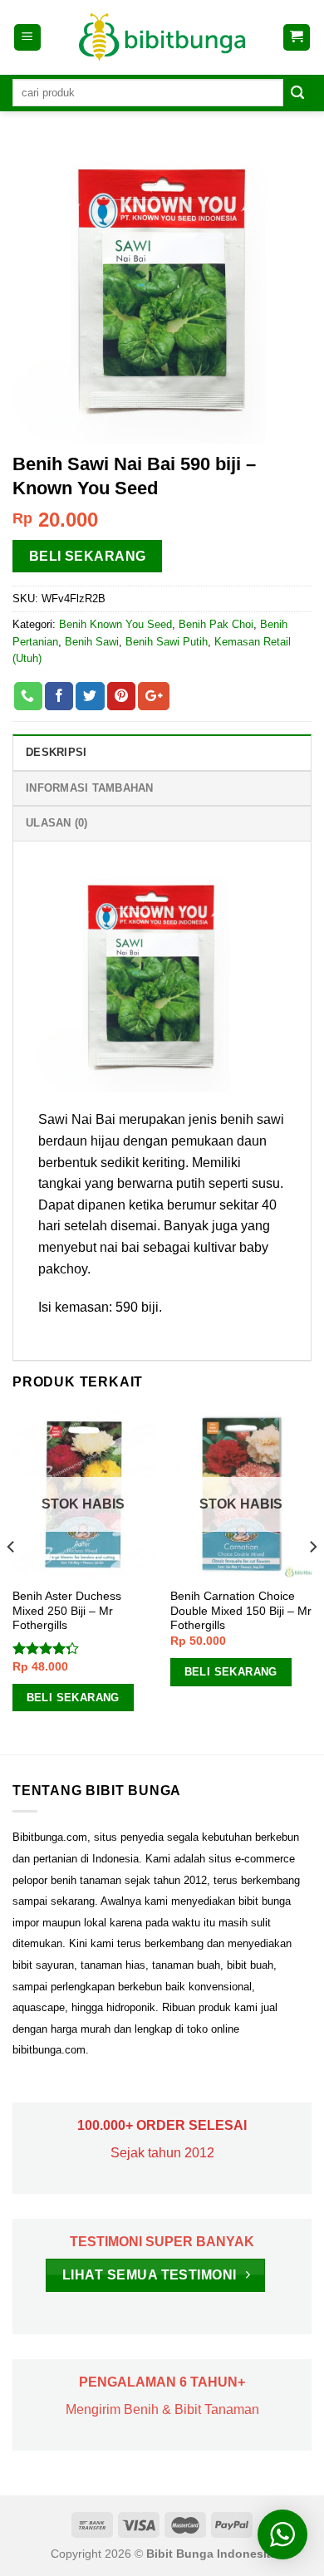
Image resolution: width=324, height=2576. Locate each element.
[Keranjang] (297, 38)
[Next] (312, 1581)
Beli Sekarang (88, 556)
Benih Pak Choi (216, 624)
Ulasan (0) (57, 823)
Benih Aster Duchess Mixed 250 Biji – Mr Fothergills (67, 1611)
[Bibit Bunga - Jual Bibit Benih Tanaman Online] (162, 37)
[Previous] (12, 1581)
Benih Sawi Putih (167, 642)
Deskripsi (56, 752)
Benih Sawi (92, 642)
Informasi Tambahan (90, 788)
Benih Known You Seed (115, 624)
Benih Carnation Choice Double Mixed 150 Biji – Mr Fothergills (241, 1611)
